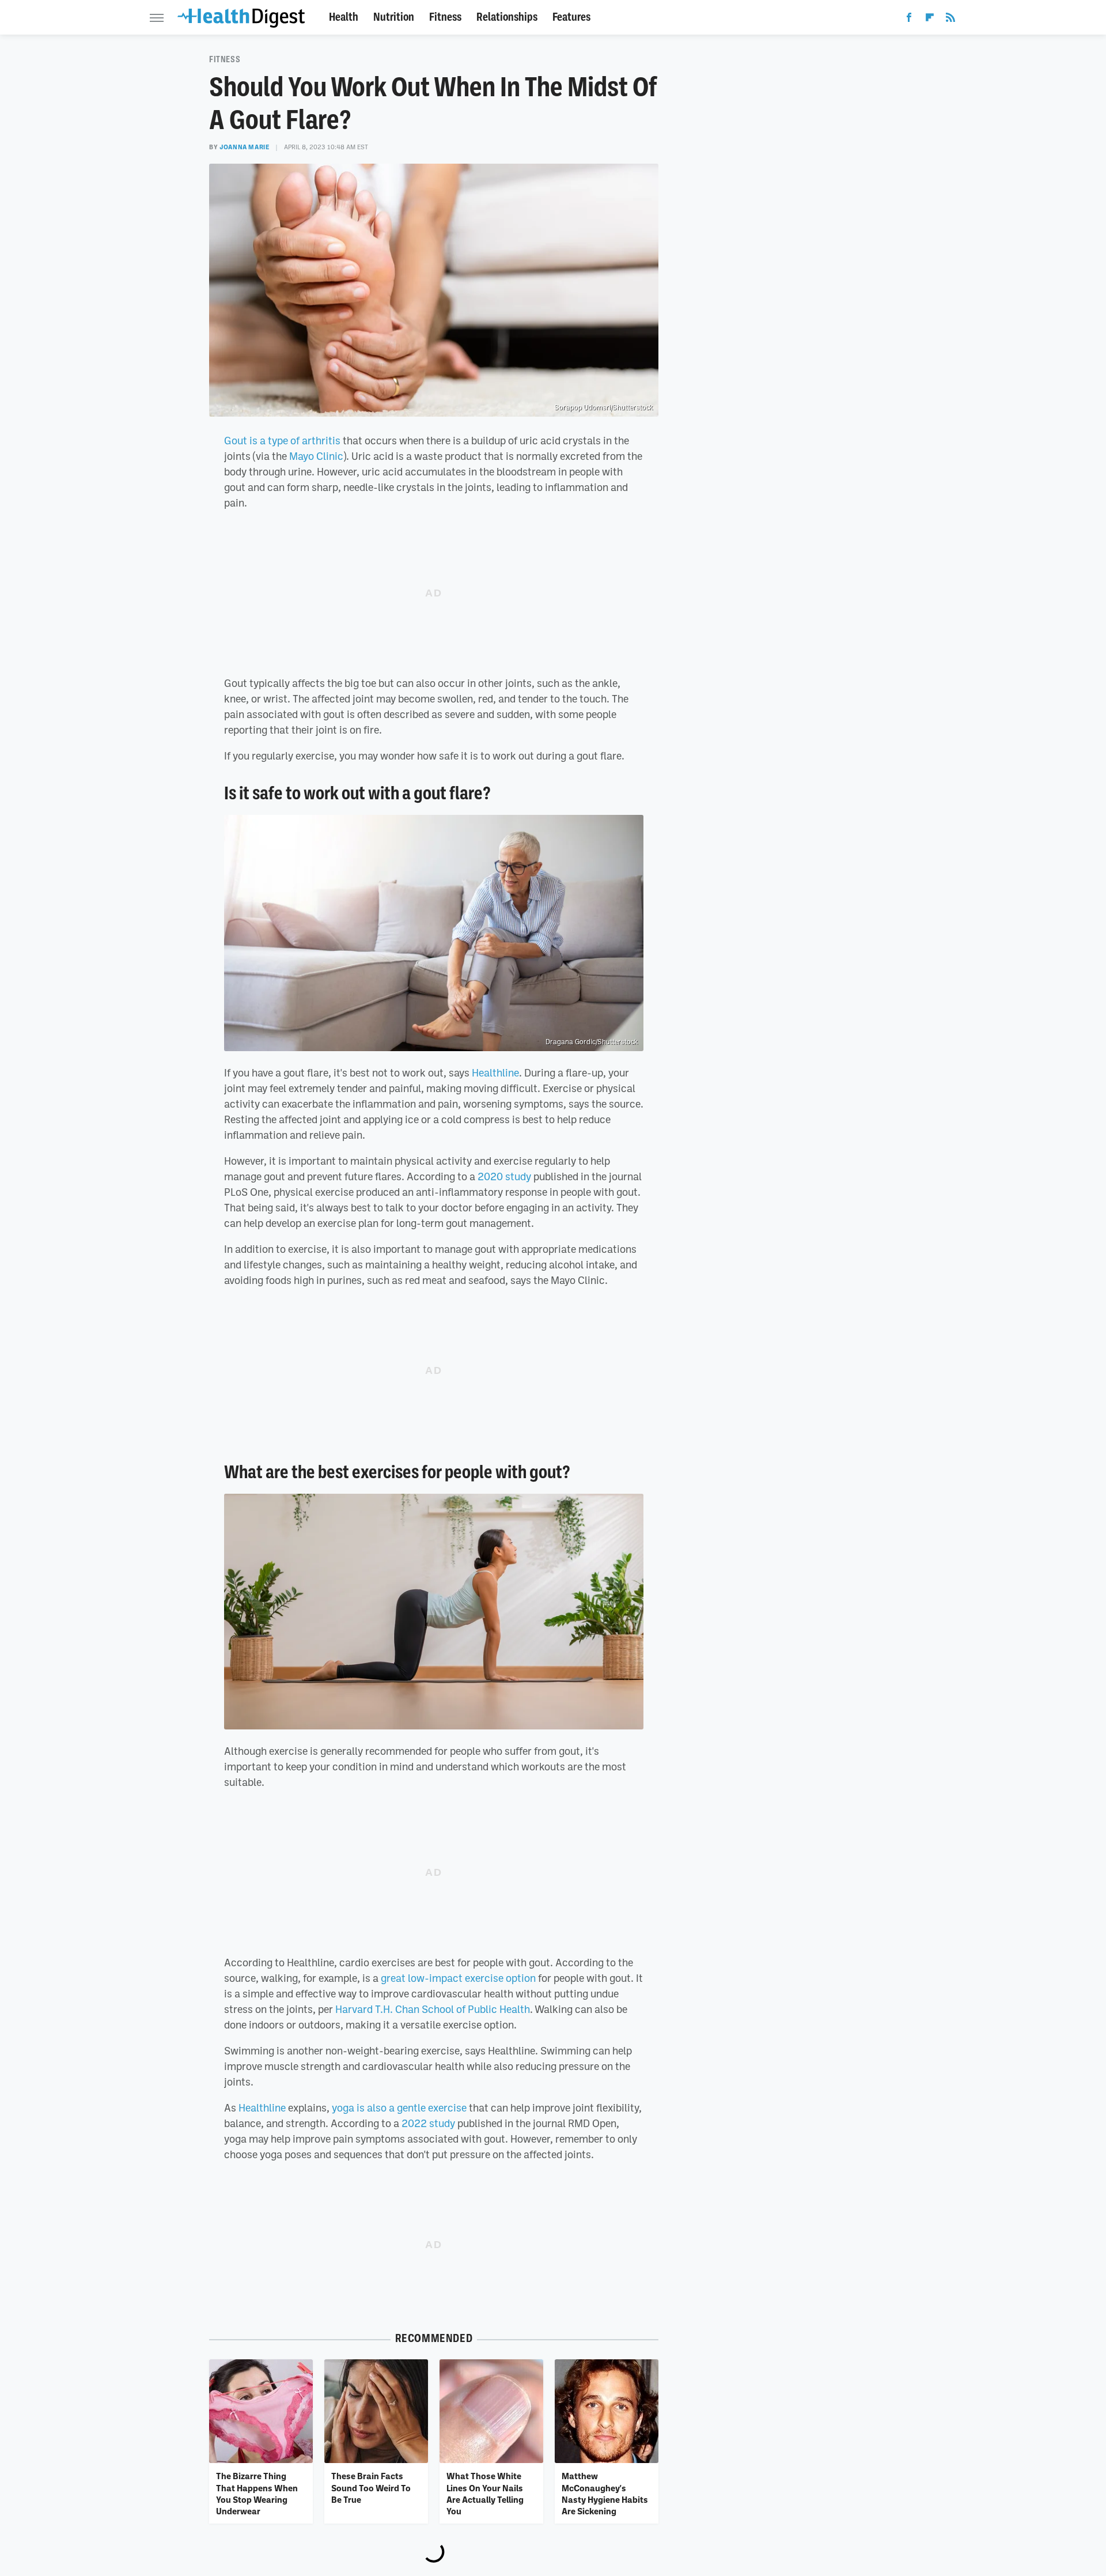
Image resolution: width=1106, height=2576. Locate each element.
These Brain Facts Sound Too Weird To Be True (371, 2488)
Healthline (495, 1072)
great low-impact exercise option (458, 1978)
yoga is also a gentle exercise (399, 2107)
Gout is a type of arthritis (282, 440)
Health (344, 17)
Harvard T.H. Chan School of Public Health (433, 2009)
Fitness (445, 17)
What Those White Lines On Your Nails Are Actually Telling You (485, 2493)
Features (571, 17)
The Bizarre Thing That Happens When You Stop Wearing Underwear (257, 2493)
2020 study (504, 1176)
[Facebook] (909, 20)
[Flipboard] (930, 20)
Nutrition (394, 17)
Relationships (507, 17)
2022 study (428, 2123)
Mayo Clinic (316, 456)
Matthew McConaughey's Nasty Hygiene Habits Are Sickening (605, 2493)
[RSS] (950, 20)
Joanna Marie (245, 147)
